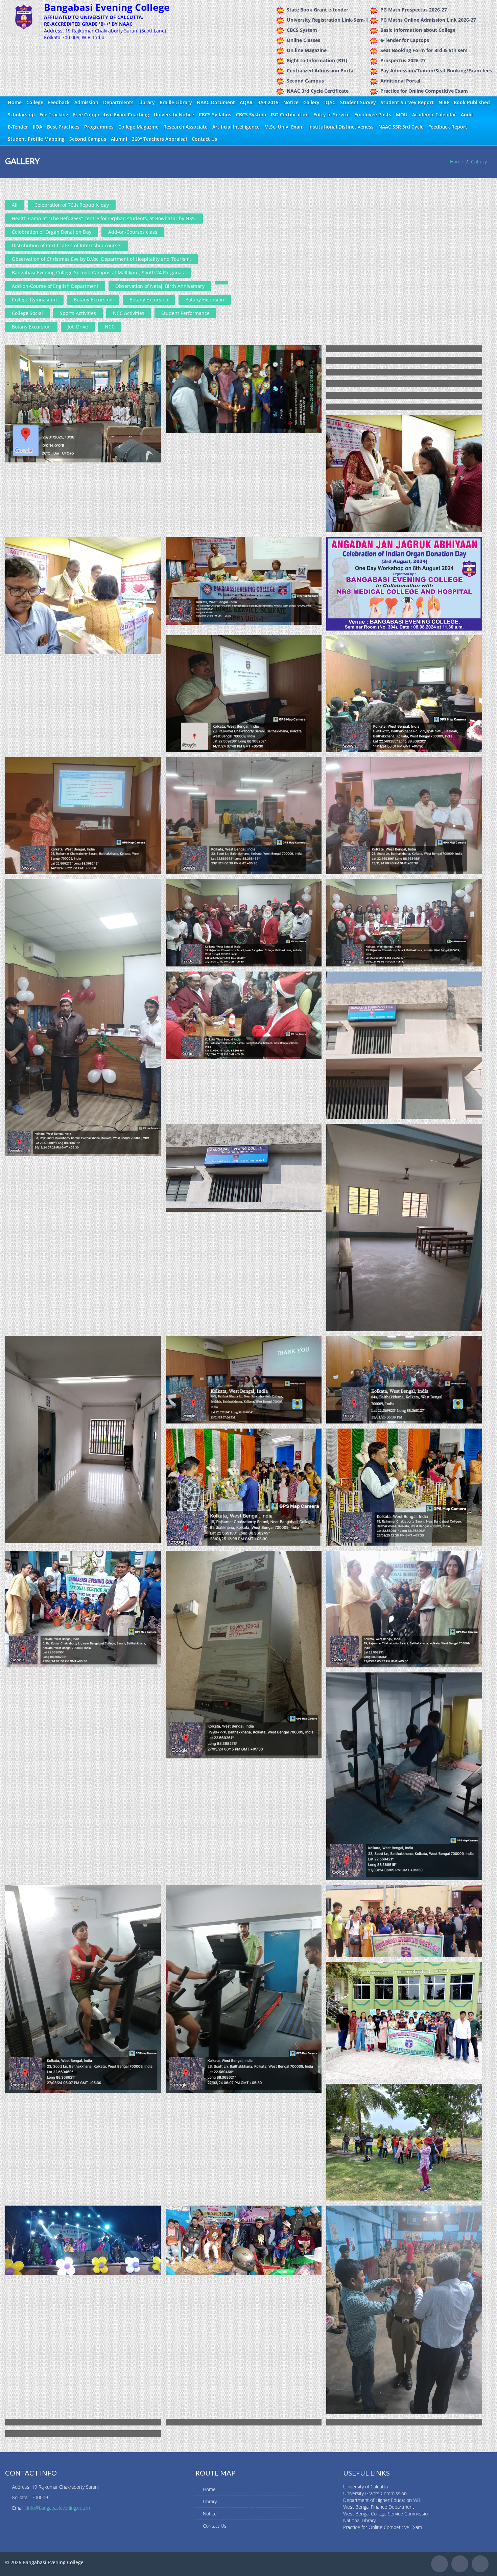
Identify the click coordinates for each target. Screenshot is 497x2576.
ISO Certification (290, 115)
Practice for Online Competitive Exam (424, 91)
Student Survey (358, 102)
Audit (467, 115)
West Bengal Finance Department (379, 2507)
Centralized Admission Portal (321, 71)
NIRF (444, 102)
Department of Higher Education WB (382, 2500)
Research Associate (185, 127)
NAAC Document (216, 102)
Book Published (472, 102)
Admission (86, 102)
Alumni (119, 139)
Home (15, 102)
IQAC (330, 102)
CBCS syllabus (215, 115)
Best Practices (63, 127)
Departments (118, 102)
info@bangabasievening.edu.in (58, 2508)
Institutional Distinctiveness (341, 127)
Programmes (99, 127)
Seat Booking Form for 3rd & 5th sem (424, 50)
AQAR (246, 102)
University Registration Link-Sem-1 (327, 20)
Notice (291, 102)
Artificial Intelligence (236, 127)
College (35, 102)
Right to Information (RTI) (317, 60)
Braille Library (176, 102)
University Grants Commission (375, 2493)
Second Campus (305, 81)
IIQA (38, 127)
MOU (402, 115)
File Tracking (54, 115)
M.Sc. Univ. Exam (284, 127)
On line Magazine (307, 50)
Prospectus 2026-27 (403, 60)
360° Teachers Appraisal (159, 139)
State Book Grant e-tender (317, 10)
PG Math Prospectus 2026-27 (414, 10)
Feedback (59, 102)
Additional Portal (400, 81)
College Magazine (138, 127)
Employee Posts (373, 115)
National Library (359, 2520)
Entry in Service (332, 115)
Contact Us (204, 139)
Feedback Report (448, 127)
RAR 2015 (268, 102)
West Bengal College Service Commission (387, 2514)
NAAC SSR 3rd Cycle (401, 127)
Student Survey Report (407, 102)
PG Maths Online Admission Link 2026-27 (428, 20)
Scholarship (21, 115)
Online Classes (303, 40)
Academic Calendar (434, 115)
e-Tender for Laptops (405, 40)
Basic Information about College (418, 30)
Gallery (311, 102)
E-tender (18, 127)
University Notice (174, 115)
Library (147, 102)
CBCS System (302, 30)
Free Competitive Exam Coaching (111, 115)
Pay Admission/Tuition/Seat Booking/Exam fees (436, 71)
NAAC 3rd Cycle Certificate (318, 91)
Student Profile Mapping (36, 139)
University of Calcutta (365, 2487)
